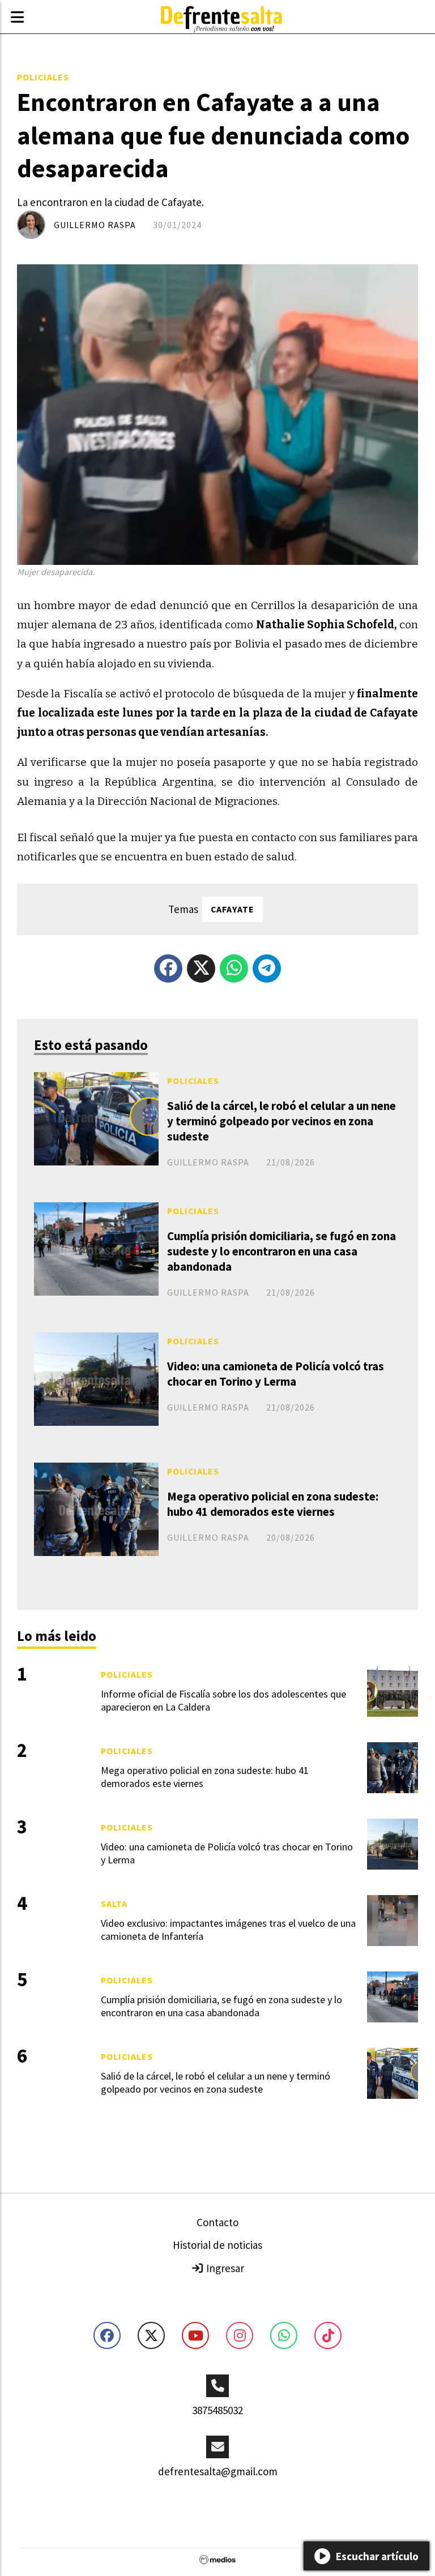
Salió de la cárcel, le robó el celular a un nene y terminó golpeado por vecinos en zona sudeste (282, 1121)
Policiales (43, 77)
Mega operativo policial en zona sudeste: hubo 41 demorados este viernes (273, 1504)
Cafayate (233, 909)
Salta (114, 1904)
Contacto (217, 2222)
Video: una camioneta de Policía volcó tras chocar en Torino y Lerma (276, 1374)
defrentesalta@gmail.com (218, 2471)
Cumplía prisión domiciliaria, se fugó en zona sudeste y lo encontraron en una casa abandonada (282, 1251)
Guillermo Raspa (95, 225)
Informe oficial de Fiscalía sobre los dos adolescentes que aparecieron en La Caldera (223, 1700)
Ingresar (224, 2268)
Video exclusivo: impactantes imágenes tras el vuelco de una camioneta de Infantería (228, 1930)
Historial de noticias (217, 2245)
